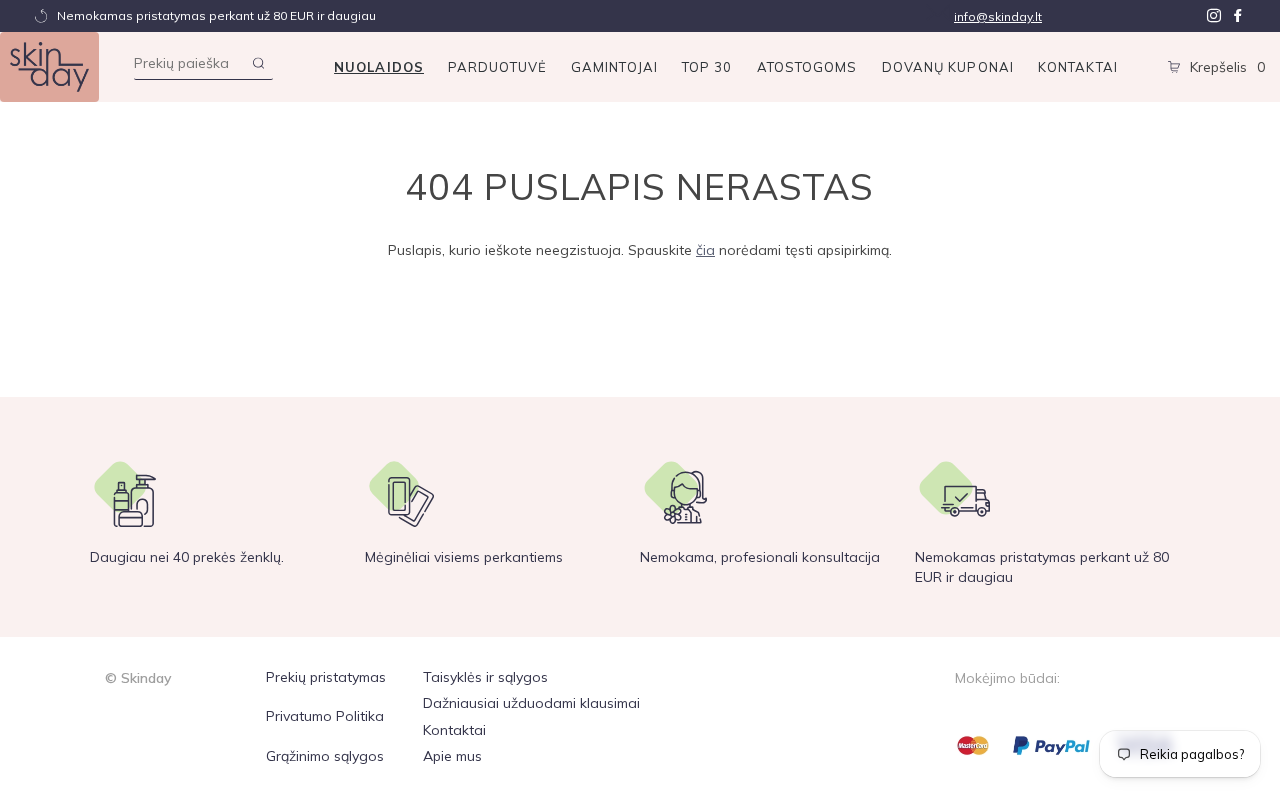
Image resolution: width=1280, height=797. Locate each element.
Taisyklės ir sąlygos (485, 677)
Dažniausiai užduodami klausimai (531, 703)
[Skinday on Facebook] (1238, 16)
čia (705, 250)
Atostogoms (807, 67)
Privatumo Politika (325, 716)
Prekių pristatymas (326, 677)
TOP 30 (707, 67)
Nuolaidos (379, 67)
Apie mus (452, 756)
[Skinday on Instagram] (1214, 16)
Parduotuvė (497, 67)
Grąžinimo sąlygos (325, 756)
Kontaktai (1078, 67)
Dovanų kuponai (948, 67)
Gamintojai (614, 67)
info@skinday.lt (998, 16)
